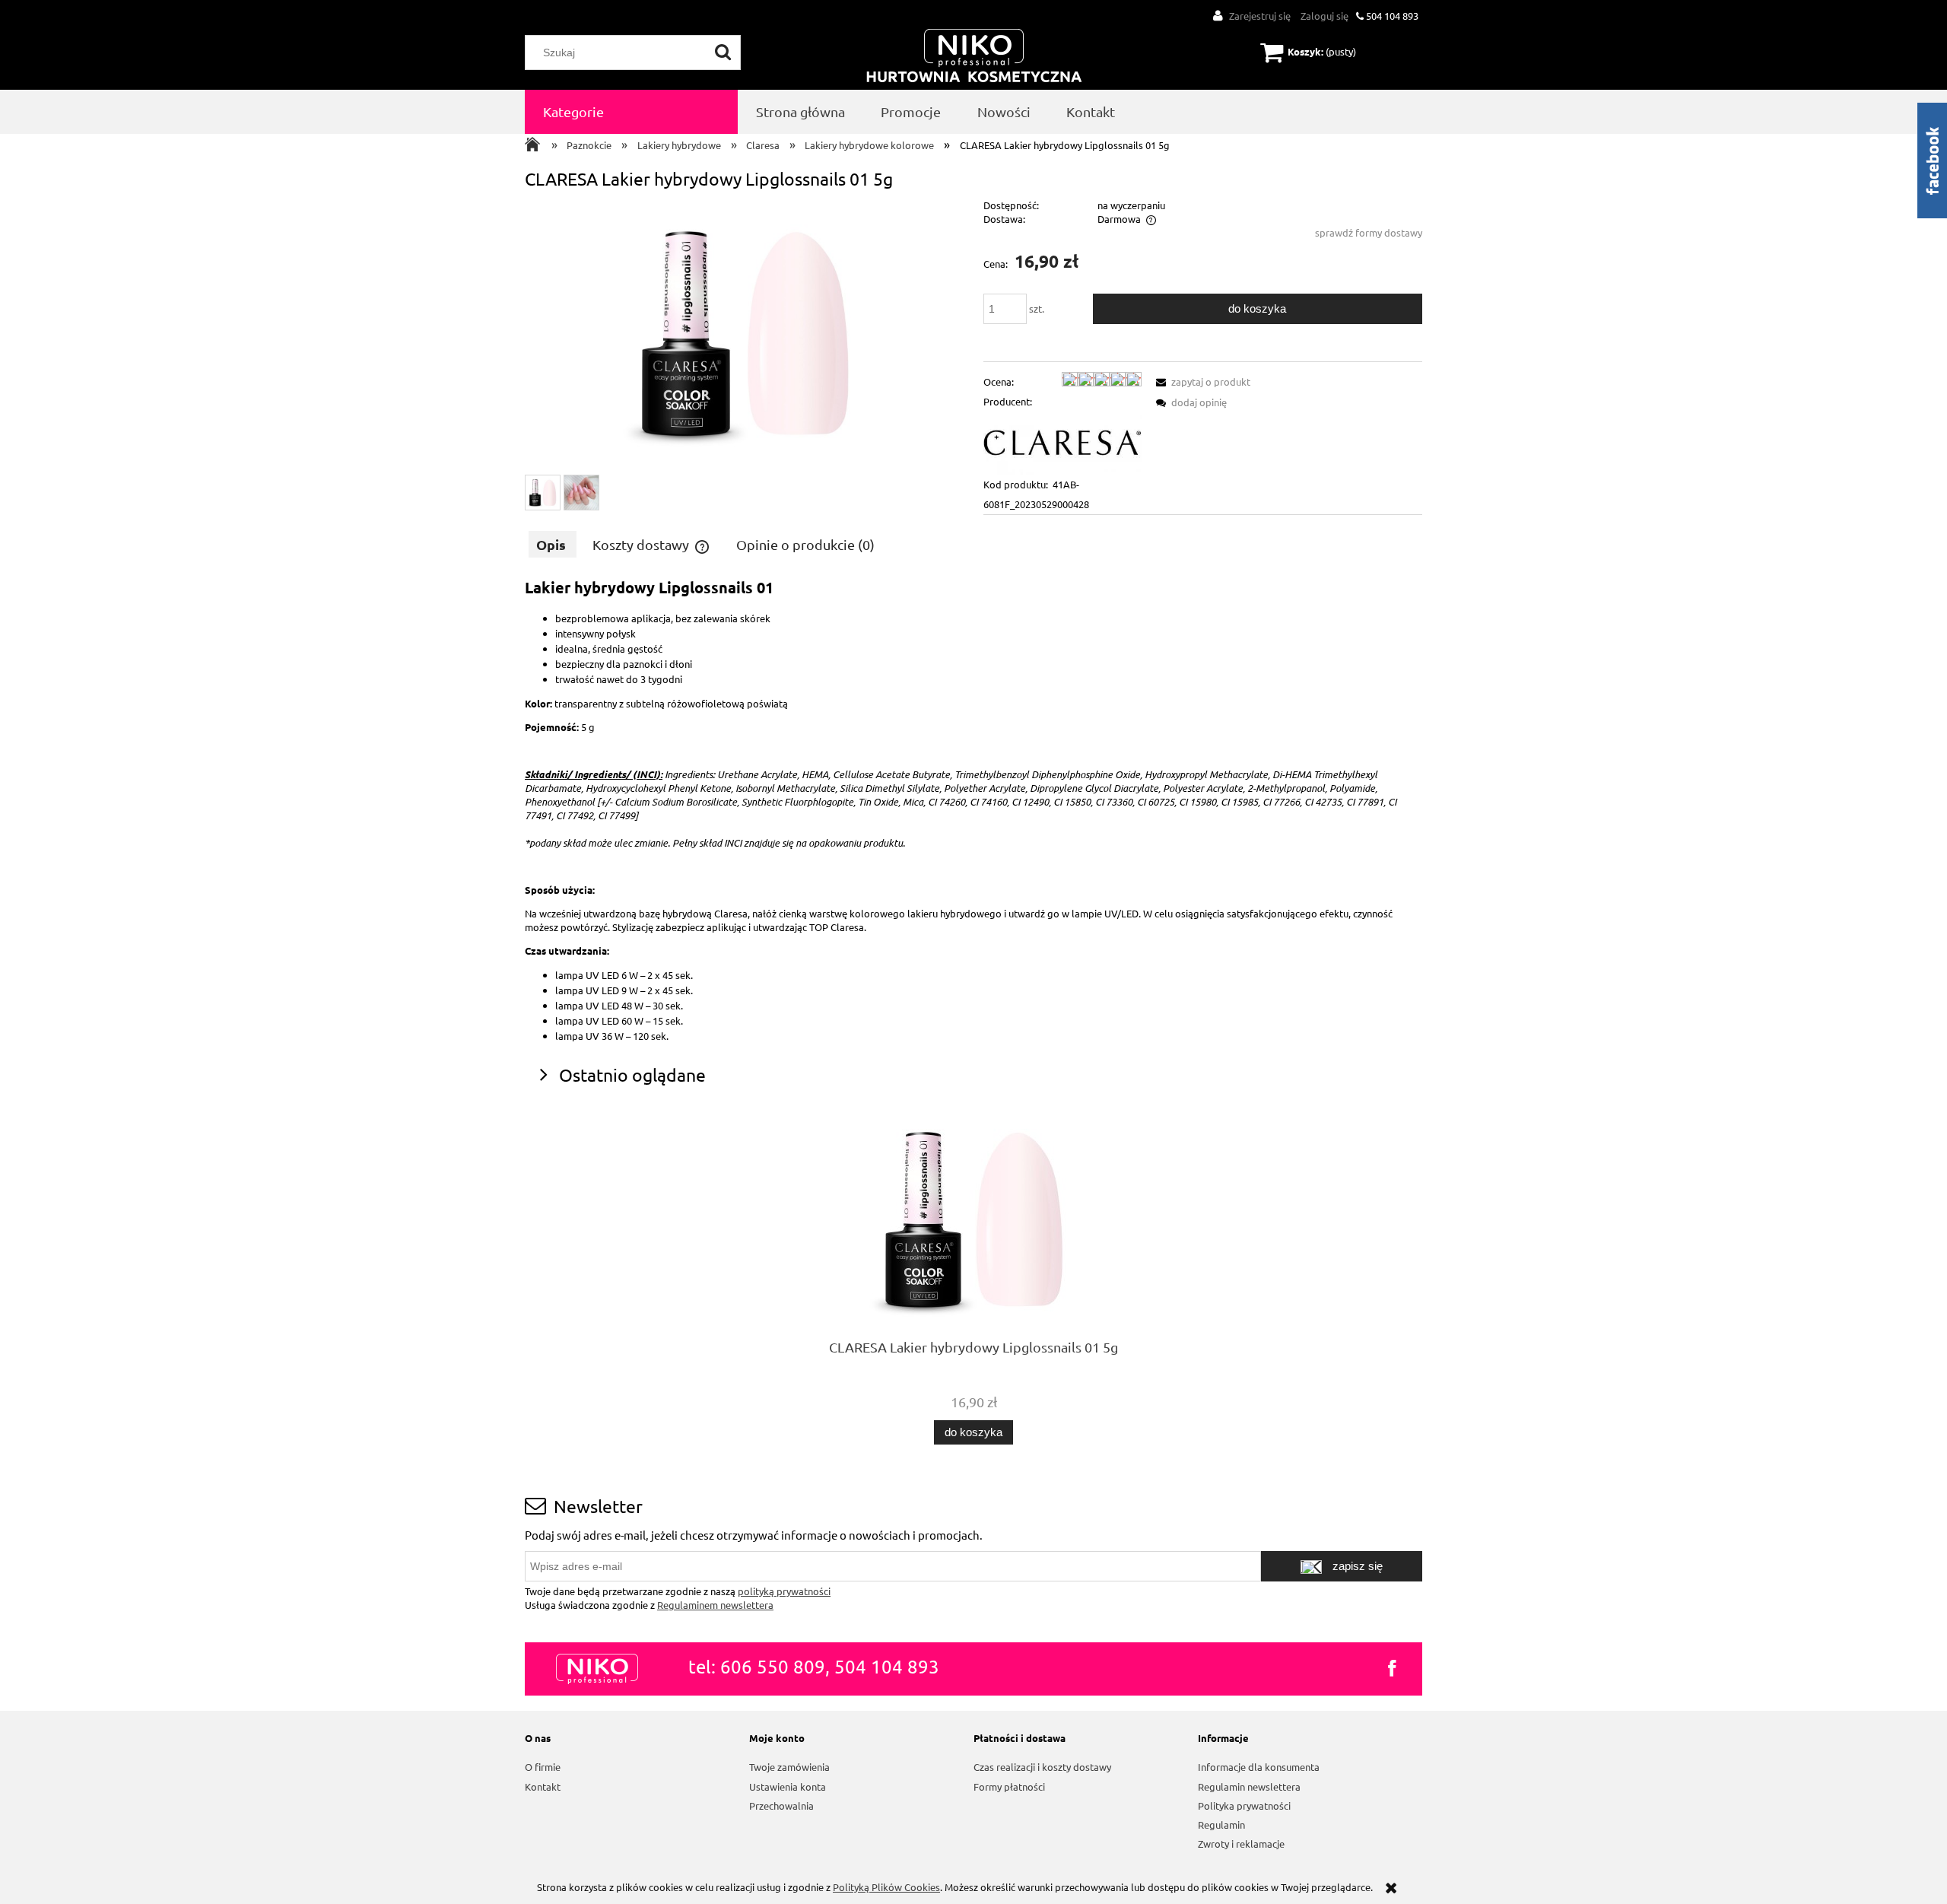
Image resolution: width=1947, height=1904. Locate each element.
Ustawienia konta (788, 1786)
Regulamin (1221, 1825)
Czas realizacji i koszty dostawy (1042, 1767)
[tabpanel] (973, 810)
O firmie (543, 1767)
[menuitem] (631, 112)
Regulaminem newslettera (715, 1605)
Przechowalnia (781, 1805)
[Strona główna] (974, 57)
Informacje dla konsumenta (1259, 1767)
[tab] (553, 544)
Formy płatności (1009, 1786)
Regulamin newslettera (1249, 1786)
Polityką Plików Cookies (886, 1887)
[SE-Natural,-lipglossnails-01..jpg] (581, 493)
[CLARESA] (1062, 442)
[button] (1201, 381)
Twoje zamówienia (789, 1767)
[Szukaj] (723, 52)
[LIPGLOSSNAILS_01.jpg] (543, 493)
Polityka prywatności (1244, 1805)
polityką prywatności (784, 1591)
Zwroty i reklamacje (1241, 1844)
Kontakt (543, 1786)
